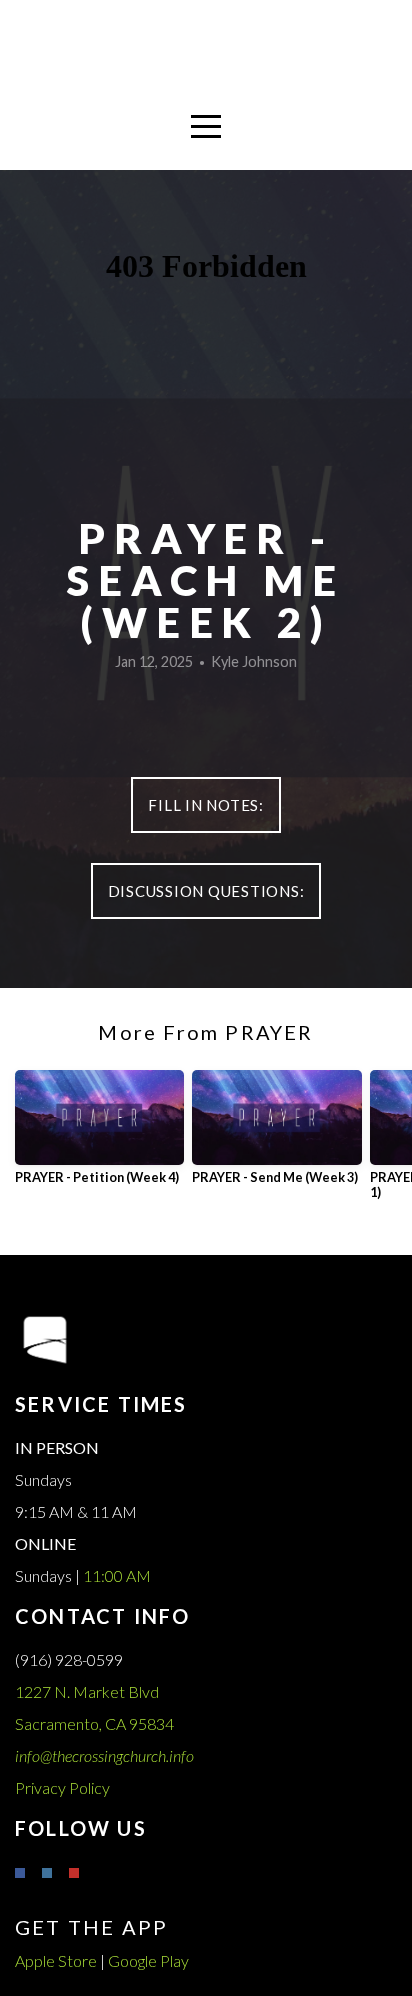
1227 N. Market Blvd (88, 1691)
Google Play (148, 1960)
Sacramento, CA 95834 (96, 1723)
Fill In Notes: (206, 805)
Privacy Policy (62, 1787)
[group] (99, 1135)
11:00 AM (117, 1575)
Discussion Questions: (206, 891)
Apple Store (56, 1960)
